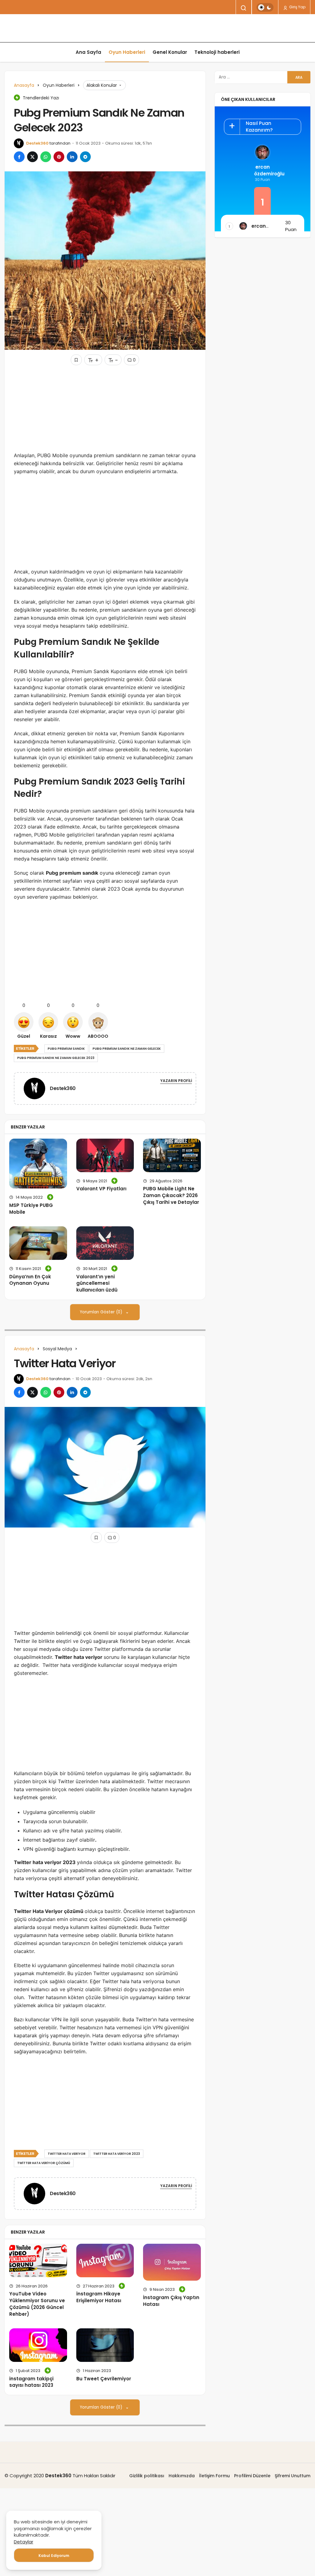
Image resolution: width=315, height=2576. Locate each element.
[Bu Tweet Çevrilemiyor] (105, 2345)
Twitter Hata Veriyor (67, 2154)
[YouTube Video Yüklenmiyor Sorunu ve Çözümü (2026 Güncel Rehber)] (38, 2260)
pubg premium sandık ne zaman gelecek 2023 (56, 1058)
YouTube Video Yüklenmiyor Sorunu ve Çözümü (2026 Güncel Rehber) (37, 2304)
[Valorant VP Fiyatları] (105, 1155)
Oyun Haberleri (127, 52)
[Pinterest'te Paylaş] (59, 157)
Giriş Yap (297, 7)
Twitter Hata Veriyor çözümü (44, 2163)
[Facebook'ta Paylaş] (19, 157)
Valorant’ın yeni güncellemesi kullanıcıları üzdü (97, 1283)
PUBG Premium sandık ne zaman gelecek (127, 1049)
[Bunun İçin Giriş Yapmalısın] (76, 360)
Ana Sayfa (88, 52)
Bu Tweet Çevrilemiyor (104, 2379)
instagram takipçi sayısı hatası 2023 (31, 2382)
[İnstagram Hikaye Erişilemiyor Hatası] (105, 2260)
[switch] (265, 7)
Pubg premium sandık (66, 1049)
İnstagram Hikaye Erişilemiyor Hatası (99, 2297)
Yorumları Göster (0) (102, 1312)
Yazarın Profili (176, 1081)
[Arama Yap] (244, 8)
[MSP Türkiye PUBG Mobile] (38, 1164)
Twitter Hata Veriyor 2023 (117, 2154)
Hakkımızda (182, 2476)
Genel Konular (170, 52)
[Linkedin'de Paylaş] (72, 157)
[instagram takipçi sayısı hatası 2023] (38, 2345)
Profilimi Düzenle (252, 2476)
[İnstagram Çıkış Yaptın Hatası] (172, 2262)
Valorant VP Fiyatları (101, 1189)
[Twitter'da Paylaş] (32, 157)
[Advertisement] (105, 408)
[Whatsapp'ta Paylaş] (46, 157)
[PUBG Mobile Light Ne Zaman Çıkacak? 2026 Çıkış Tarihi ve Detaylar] (172, 1155)
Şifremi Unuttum (293, 2476)
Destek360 (37, 143)
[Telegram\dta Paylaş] (85, 157)
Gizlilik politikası (147, 2476)
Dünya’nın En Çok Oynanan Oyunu (30, 1280)
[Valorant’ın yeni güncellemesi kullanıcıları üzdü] (105, 1243)
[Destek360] (37, 1088)
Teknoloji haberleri (217, 52)
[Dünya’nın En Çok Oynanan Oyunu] (38, 1243)
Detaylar (24, 2542)
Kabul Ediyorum (54, 2556)
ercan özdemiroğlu (262, 170)
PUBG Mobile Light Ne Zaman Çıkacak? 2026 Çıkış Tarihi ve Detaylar (171, 1195)
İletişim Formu (214, 2476)
